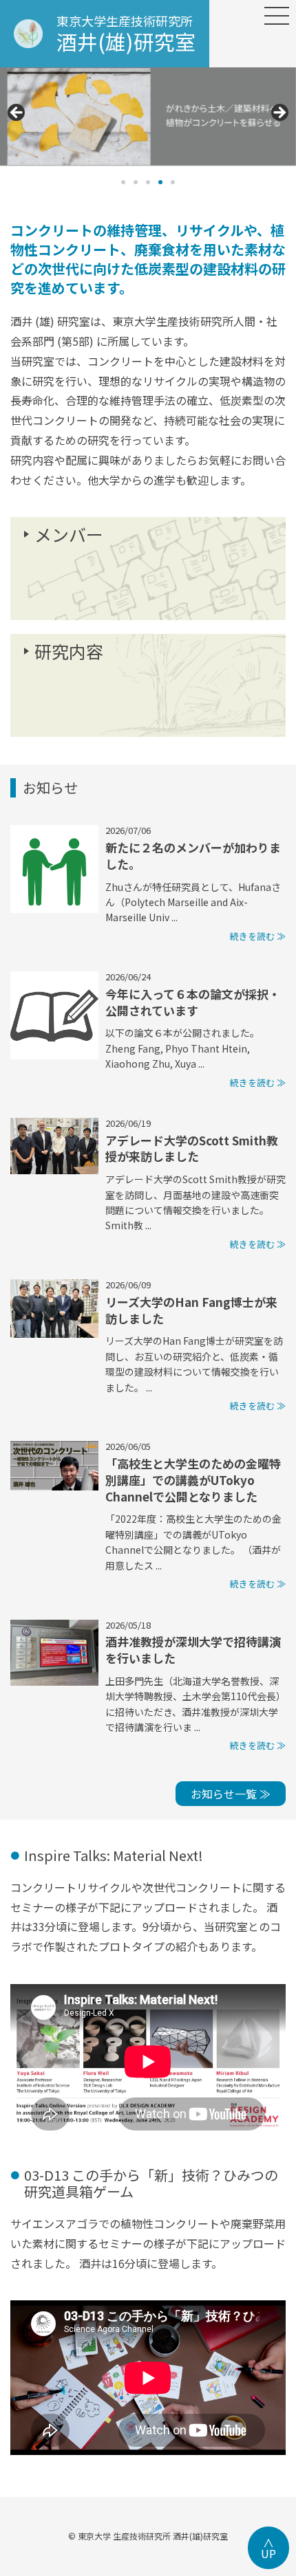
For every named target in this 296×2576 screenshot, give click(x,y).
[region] (148, 130)
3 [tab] (148, 182)
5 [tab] (173, 182)
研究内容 (69, 651)
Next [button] (279, 113)
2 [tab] (136, 182)
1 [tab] (123, 182)
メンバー (69, 534)
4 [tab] (160, 182)
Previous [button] (17, 113)
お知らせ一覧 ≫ (231, 1794)
